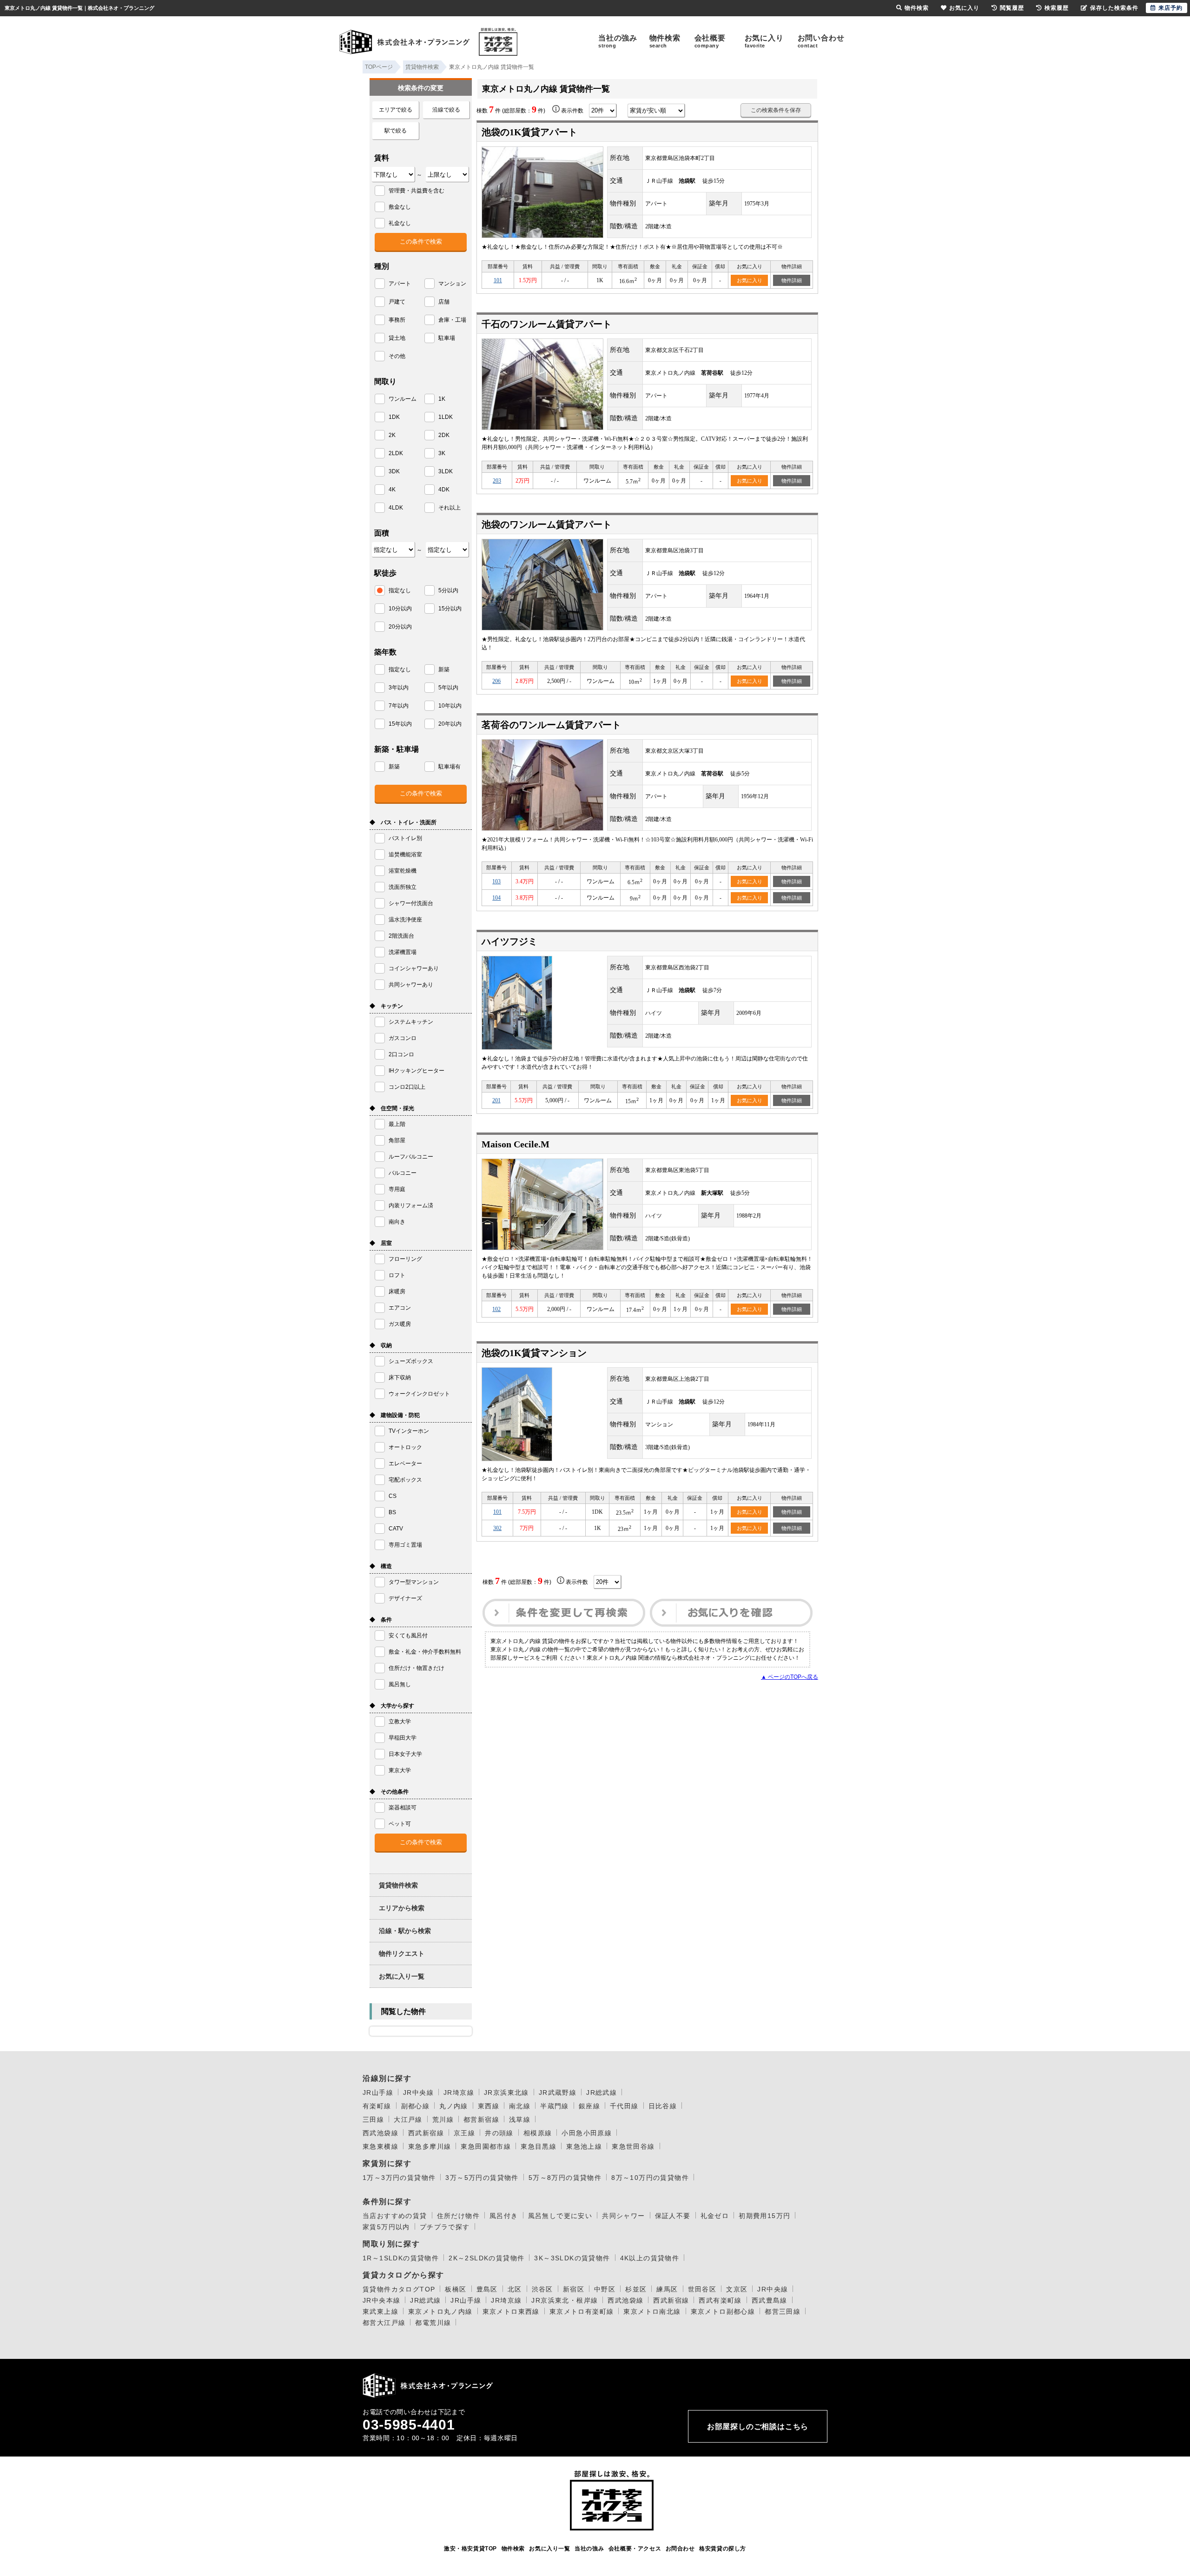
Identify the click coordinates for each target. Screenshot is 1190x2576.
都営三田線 (783, 2311)
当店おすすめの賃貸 (395, 2216)
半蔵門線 (555, 2106)
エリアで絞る (396, 110)
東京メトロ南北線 (652, 2311)
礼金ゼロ (715, 2216)
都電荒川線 (433, 2323)
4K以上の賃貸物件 (650, 2258)
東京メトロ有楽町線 (582, 2311)
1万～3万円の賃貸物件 (399, 2178)
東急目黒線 (539, 2146)
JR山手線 (378, 2093)
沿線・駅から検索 (405, 1931)
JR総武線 (602, 2093)
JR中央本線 (381, 2300)
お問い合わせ (821, 41)
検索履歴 (1057, 8)
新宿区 (574, 2289)
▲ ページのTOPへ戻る (790, 1677)
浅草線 (520, 2119)
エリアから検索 (402, 1908)
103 (496, 881)
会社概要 (710, 41)
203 (497, 481)
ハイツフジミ (509, 941)
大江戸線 (408, 2119)
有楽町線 (377, 2106)
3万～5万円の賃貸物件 (482, 2178)
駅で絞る (396, 131)
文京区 (737, 2289)
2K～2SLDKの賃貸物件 (486, 2258)
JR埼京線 (459, 2093)
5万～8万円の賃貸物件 (565, 2178)
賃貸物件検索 (398, 1885)
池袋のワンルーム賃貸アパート (547, 524)
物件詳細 (792, 280)
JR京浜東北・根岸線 (565, 2300)
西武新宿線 (426, 2133)
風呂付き (504, 2216)
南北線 (520, 2106)
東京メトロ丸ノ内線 (440, 2311)
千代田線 (624, 2106)
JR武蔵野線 (558, 2093)
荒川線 (443, 2119)
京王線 (464, 2133)
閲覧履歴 (1012, 8)
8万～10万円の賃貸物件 (650, 2178)
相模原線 (538, 2133)
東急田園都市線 (486, 2146)
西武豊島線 (770, 2300)
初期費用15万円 (764, 2216)
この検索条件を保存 (776, 110)
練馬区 (667, 2289)
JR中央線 (418, 2093)
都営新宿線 (481, 2119)
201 (496, 1100)
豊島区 (487, 2289)
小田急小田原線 (587, 2133)
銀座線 (589, 2106)
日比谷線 (663, 2106)
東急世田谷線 (633, 2146)
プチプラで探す (445, 2227)
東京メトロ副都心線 (723, 2311)
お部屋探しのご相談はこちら (758, 2427)
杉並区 (636, 2289)
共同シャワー (623, 2216)
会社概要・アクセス (635, 2549)
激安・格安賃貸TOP (470, 2549)
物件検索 (665, 41)
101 (498, 280)
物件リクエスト (402, 1954)
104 (496, 898)
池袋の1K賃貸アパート (529, 132)
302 (497, 1528)
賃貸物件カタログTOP (399, 2289)
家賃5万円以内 (386, 2227)
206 (496, 681)
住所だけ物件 (458, 2216)
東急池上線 (584, 2146)
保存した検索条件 (1114, 8)
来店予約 (1170, 8)
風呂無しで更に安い (560, 2216)
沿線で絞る (446, 110)
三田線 (373, 2119)
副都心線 (416, 2106)
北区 (515, 2289)
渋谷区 (542, 2289)
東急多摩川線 (430, 2146)
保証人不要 (673, 2216)
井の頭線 (499, 2133)
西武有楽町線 (720, 2300)
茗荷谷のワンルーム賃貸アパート (551, 725)
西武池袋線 (380, 2133)
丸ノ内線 (454, 2106)
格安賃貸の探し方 (723, 2549)
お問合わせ (680, 2549)
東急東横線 (380, 2146)
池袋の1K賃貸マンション (534, 1353)
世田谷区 (702, 2289)
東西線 (489, 2106)
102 (496, 1309)
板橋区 (456, 2289)
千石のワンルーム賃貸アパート (547, 324)
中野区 (605, 2289)
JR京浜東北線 (506, 2093)
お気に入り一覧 (402, 1976)
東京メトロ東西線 (511, 2311)
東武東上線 (380, 2311)
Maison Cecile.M (516, 1144)
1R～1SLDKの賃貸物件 (401, 2258)
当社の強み (618, 41)
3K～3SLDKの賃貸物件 (572, 2258)
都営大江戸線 (384, 2323)
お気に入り (764, 41)
